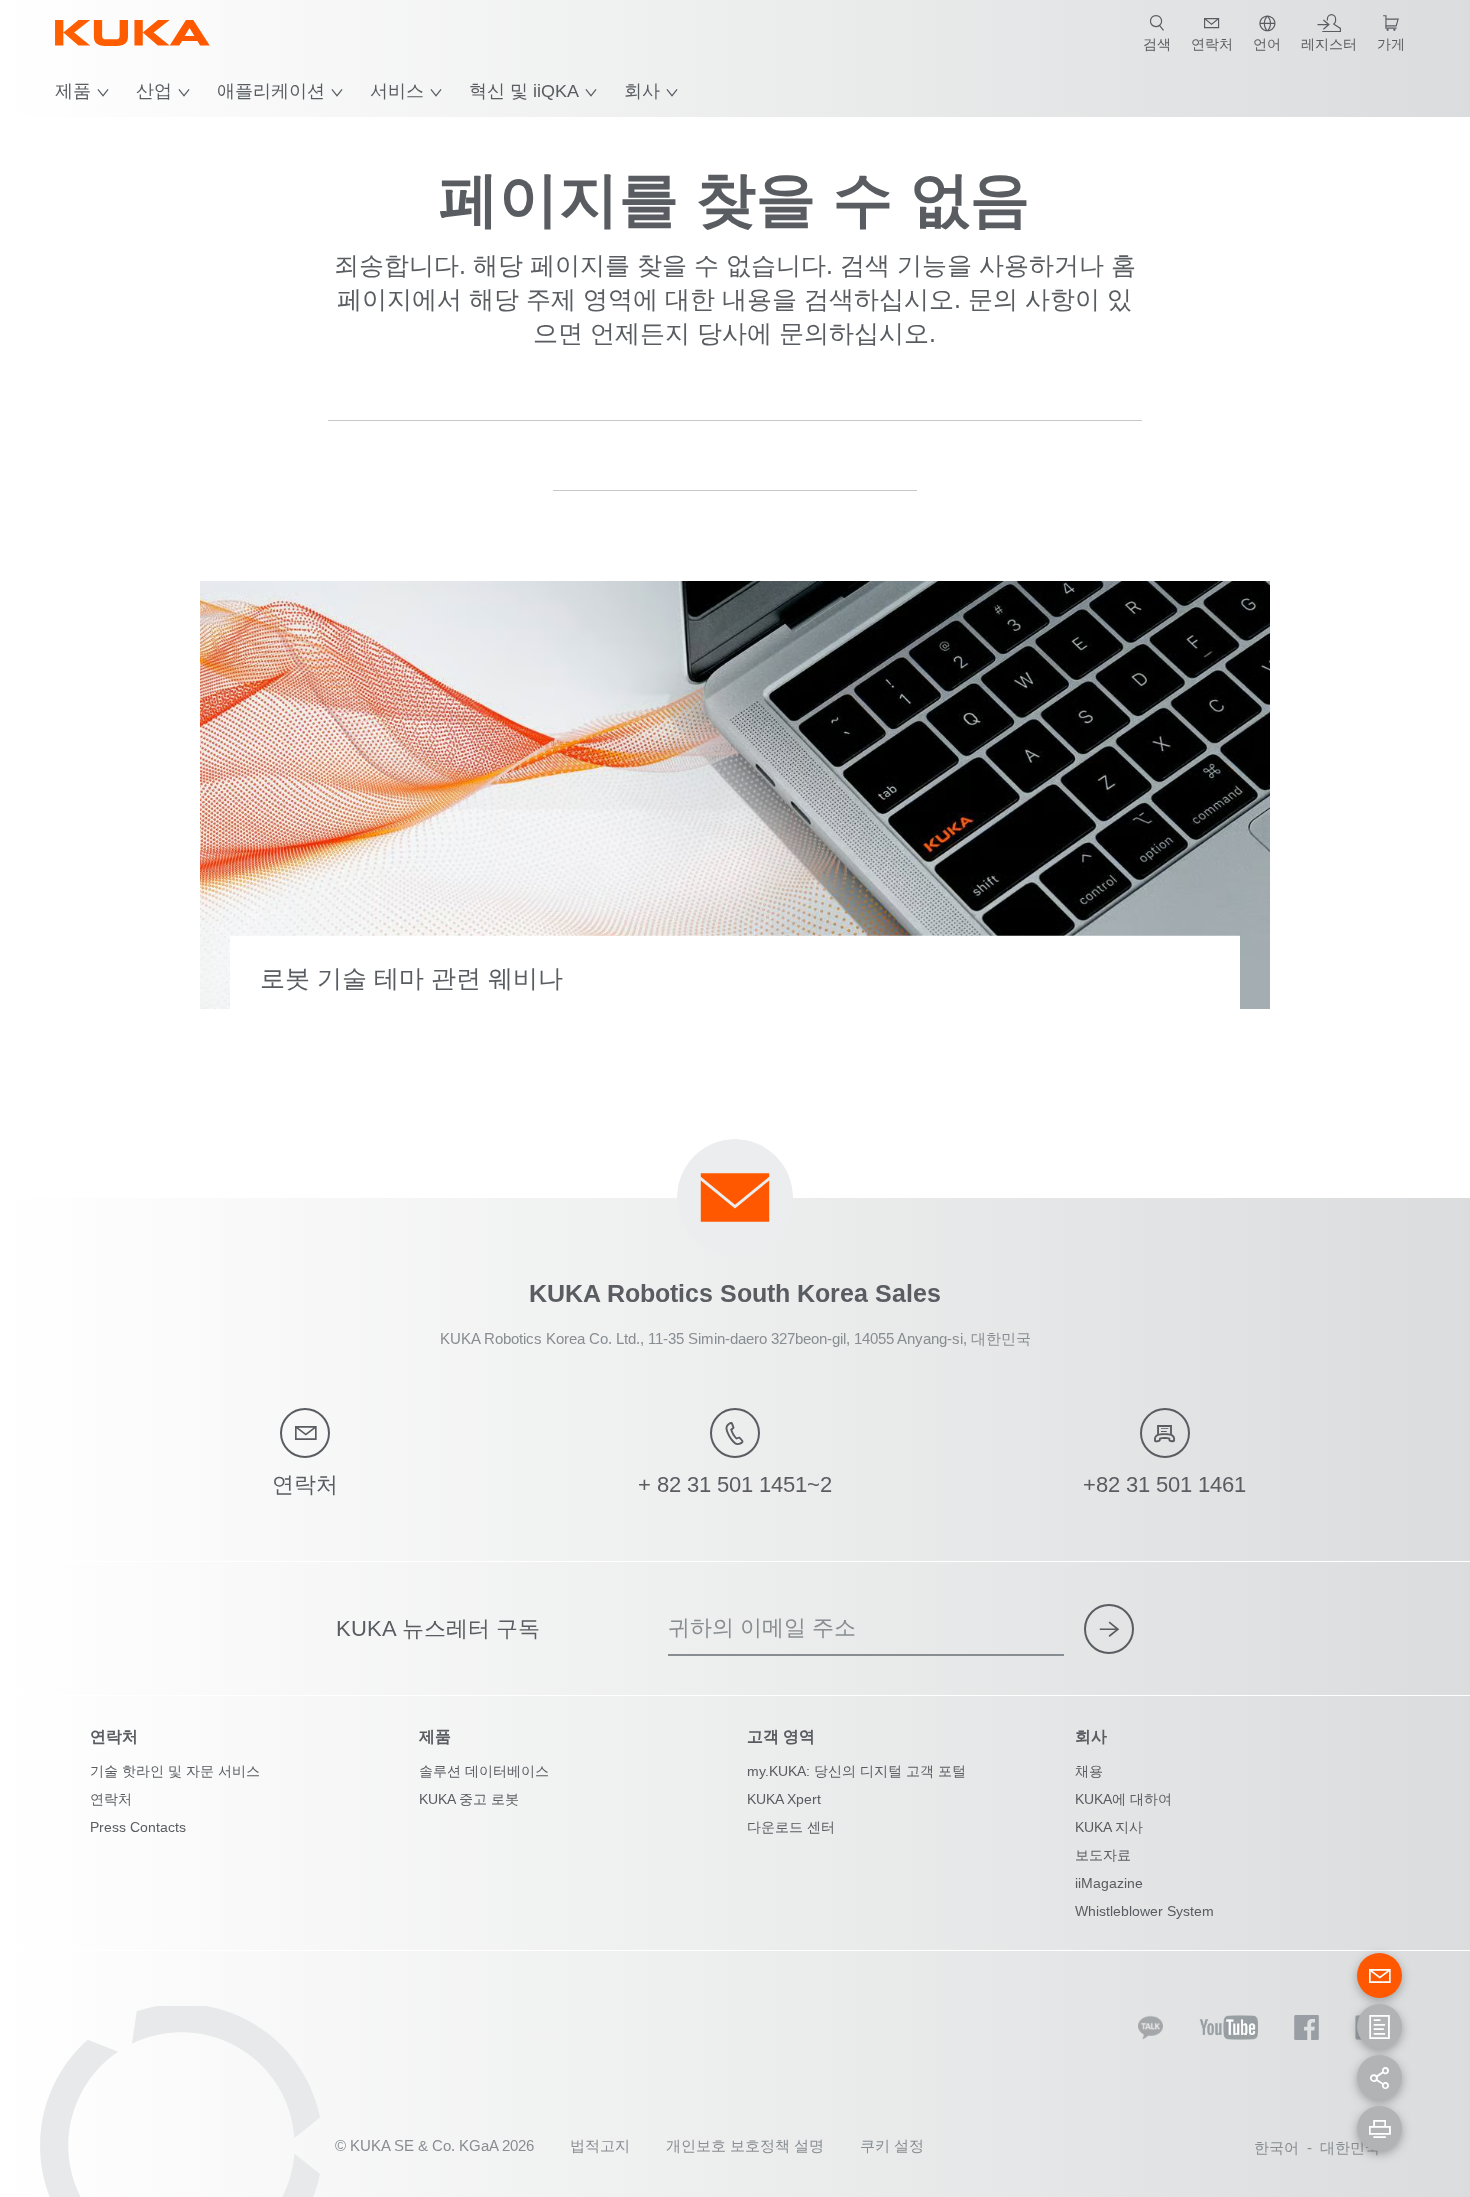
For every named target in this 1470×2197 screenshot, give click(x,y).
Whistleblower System (1144, 1911)
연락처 (111, 1799)
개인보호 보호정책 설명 (745, 2145)
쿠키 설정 (892, 2145)
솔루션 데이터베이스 (484, 1771)
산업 (154, 91)
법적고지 (600, 2145)
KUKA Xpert (784, 1799)
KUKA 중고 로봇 (469, 1799)
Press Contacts (138, 1827)
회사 (642, 91)
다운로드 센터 (791, 1827)
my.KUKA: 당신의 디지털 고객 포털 (856, 1771)
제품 (73, 91)
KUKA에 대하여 (1123, 1799)
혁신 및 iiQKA (524, 91)
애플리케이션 (271, 91)
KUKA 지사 (1109, 1827)
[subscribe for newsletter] (1109, 1629)
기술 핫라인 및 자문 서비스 (175, 1771)
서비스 (397, 91)
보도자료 (1103, 1855)
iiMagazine (1109, 1883)
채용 (1089, 1771)
